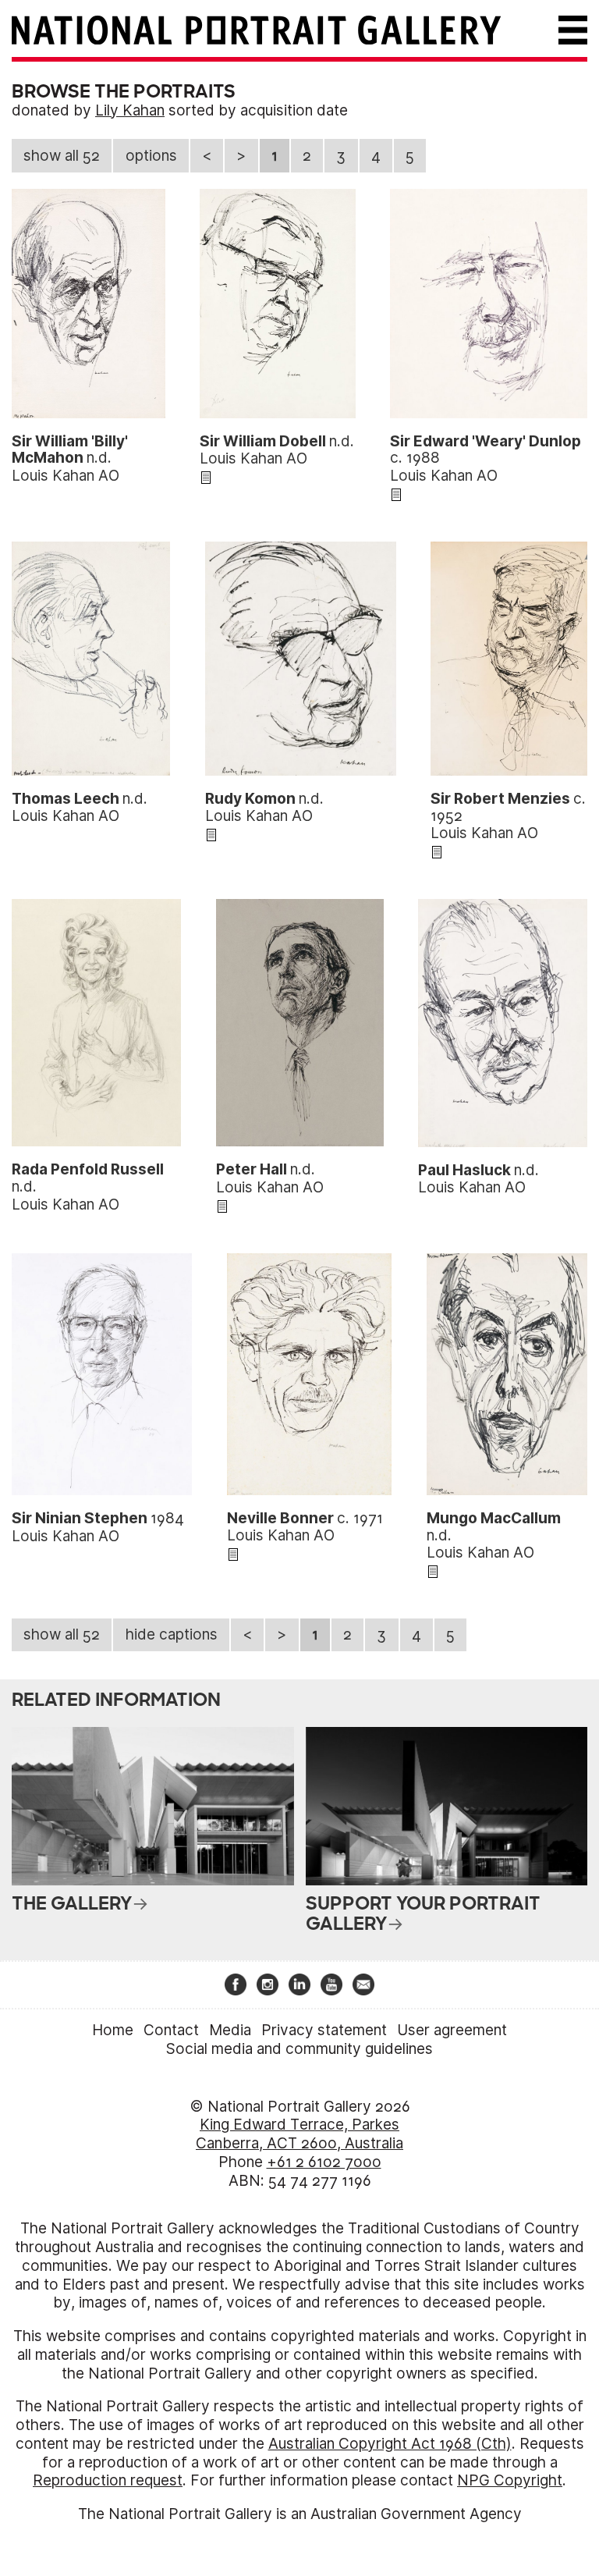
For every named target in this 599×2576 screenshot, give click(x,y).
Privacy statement (324, 2030)
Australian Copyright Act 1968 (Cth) (390, 2444)
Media (230, 2030)
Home (113, 2030)
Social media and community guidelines (299, 2049)
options (151, 156)
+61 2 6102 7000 (324, 2162)
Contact (171, 2030)
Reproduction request (108, 2480)
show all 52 (62, 156)
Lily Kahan (130, 110)
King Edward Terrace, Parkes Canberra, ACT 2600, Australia (299, 2134)
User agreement (452, 2030)
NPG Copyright (510, 2480)
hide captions (172, 1634)
